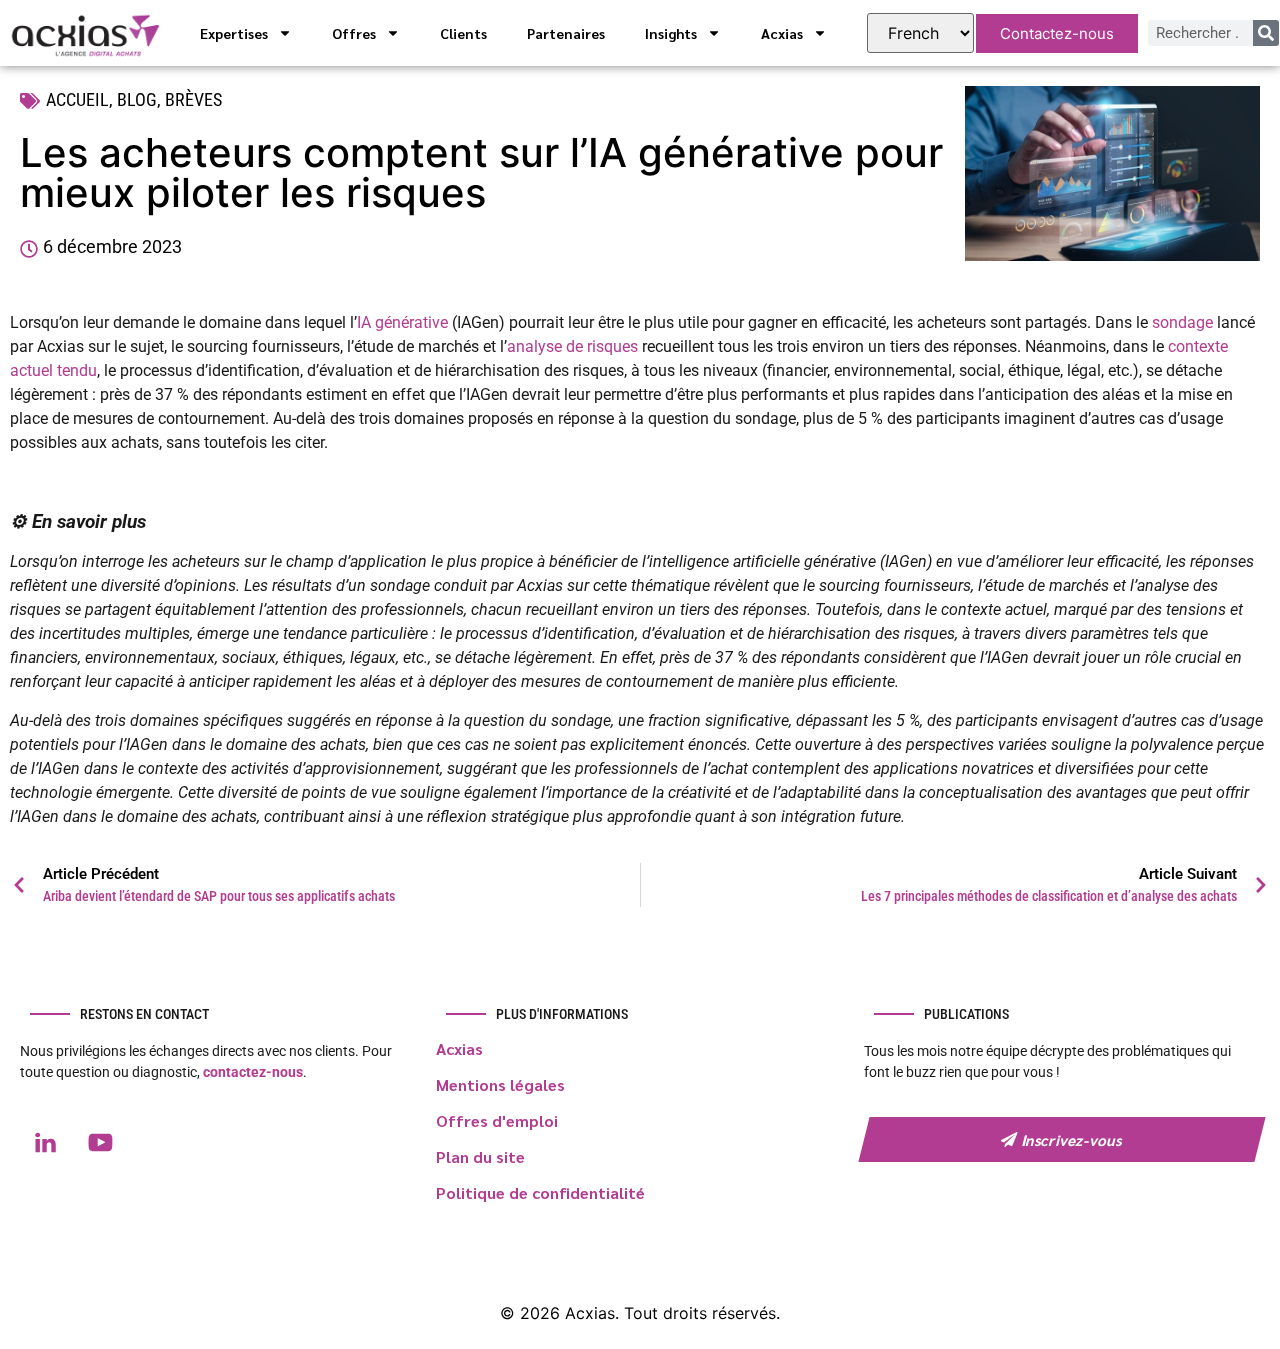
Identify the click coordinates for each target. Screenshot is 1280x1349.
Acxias (782, 33)
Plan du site (480, 1156)
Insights (671, 33)
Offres (354, 33)
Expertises (234, 33)
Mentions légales (500, 1084)
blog (137, 99)
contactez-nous (253, 1072)
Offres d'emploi (497, 1120)
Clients (463, 33)
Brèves (193, 99)
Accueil (77, 99)
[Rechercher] (1266, 33)
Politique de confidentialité (540, 1192)
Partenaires (566, 33)
